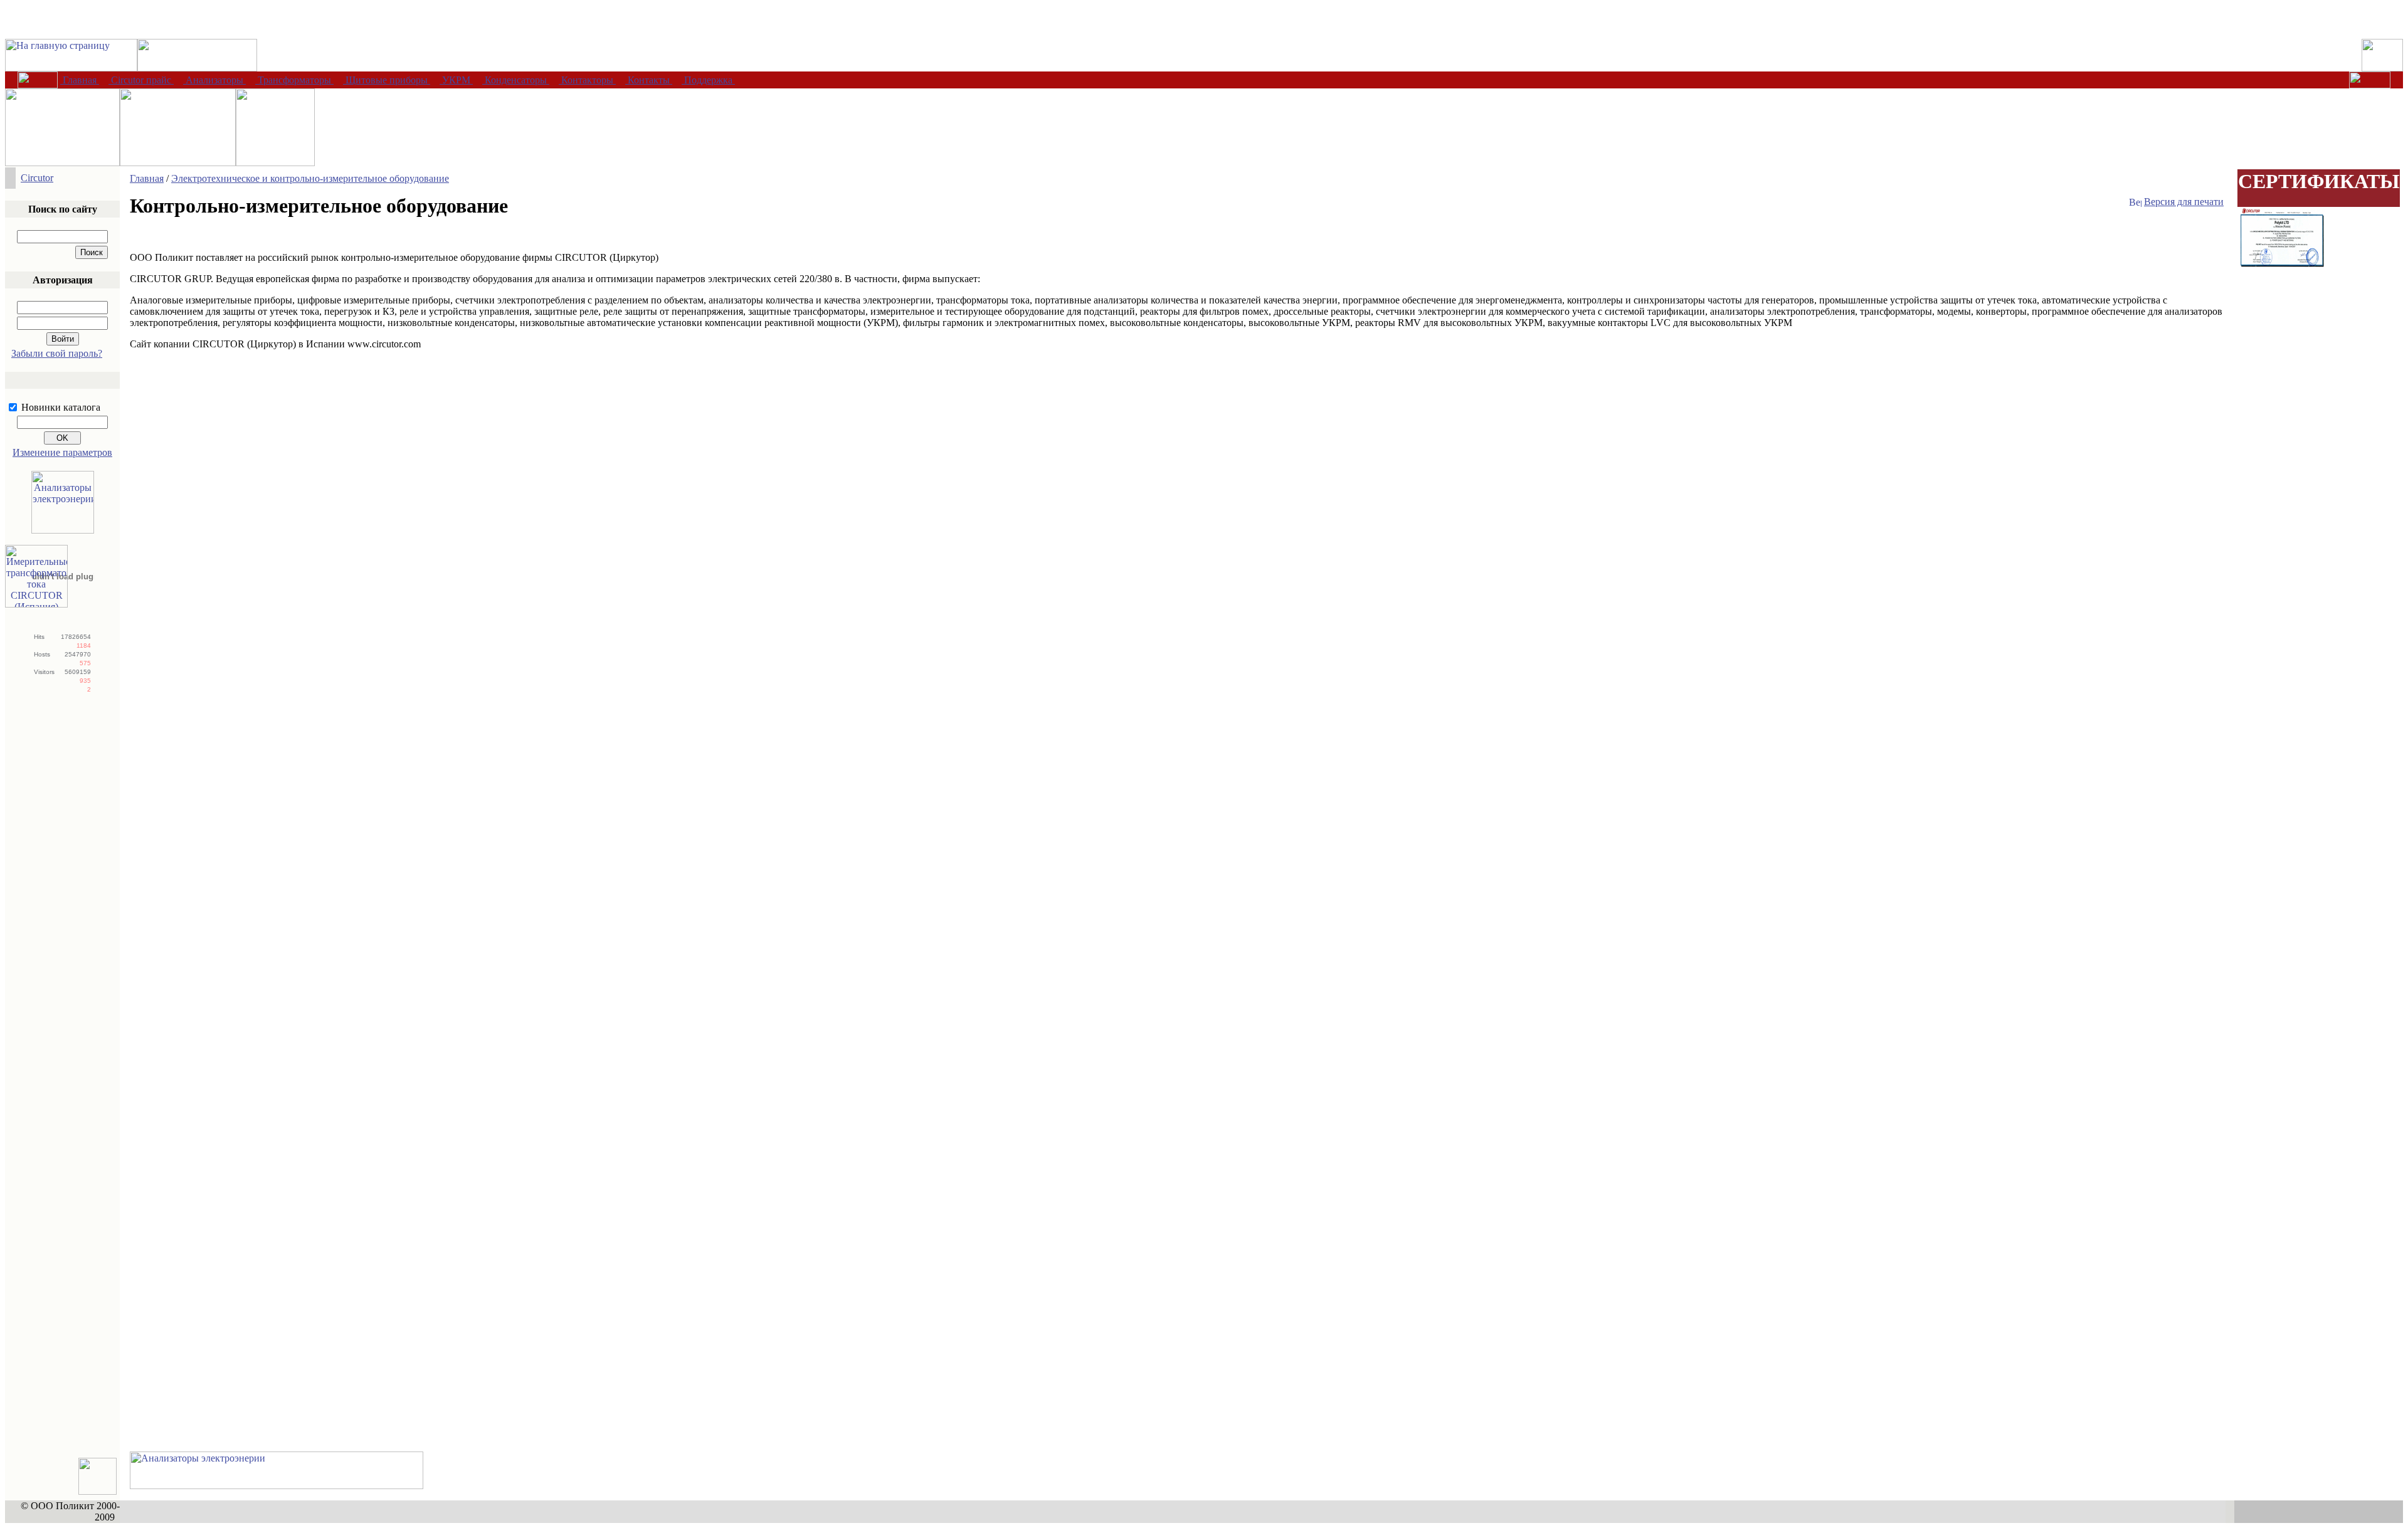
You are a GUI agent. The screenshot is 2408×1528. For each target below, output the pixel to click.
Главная (147, 178)
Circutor (37, 178)
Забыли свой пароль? (57, 353)
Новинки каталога (61, 407)
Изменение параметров (62, 452)
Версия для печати (2184, 202)
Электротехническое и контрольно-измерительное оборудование (310, 178)
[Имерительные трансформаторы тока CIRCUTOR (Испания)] (36, 604)
